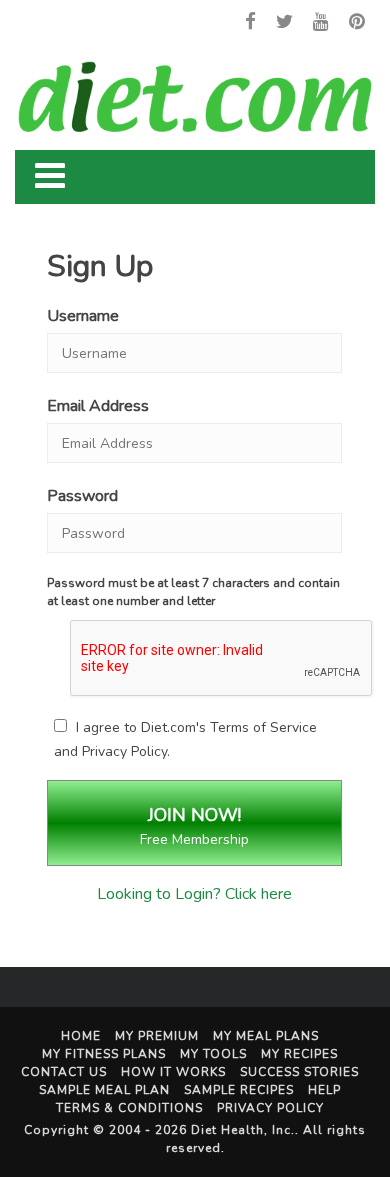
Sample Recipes (239, 1090)
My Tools (213, 1054)
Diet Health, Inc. (243, 1130)
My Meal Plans (266, 1036)
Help (324, 1090)
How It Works (173, 1072)
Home (81, 1036)
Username (83, 316)
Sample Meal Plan (104, 1090)
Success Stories (299, 1072)
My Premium (157, 1036)
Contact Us (64, 1072)
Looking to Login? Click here (194, 894)
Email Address (98, 406)
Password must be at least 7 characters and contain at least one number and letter (193, 592)
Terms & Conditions (129, 1108)
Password (82, 496)
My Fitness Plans (104, 1054)
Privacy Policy (124, 751)
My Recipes (299, 1054)
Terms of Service (263, 727)
